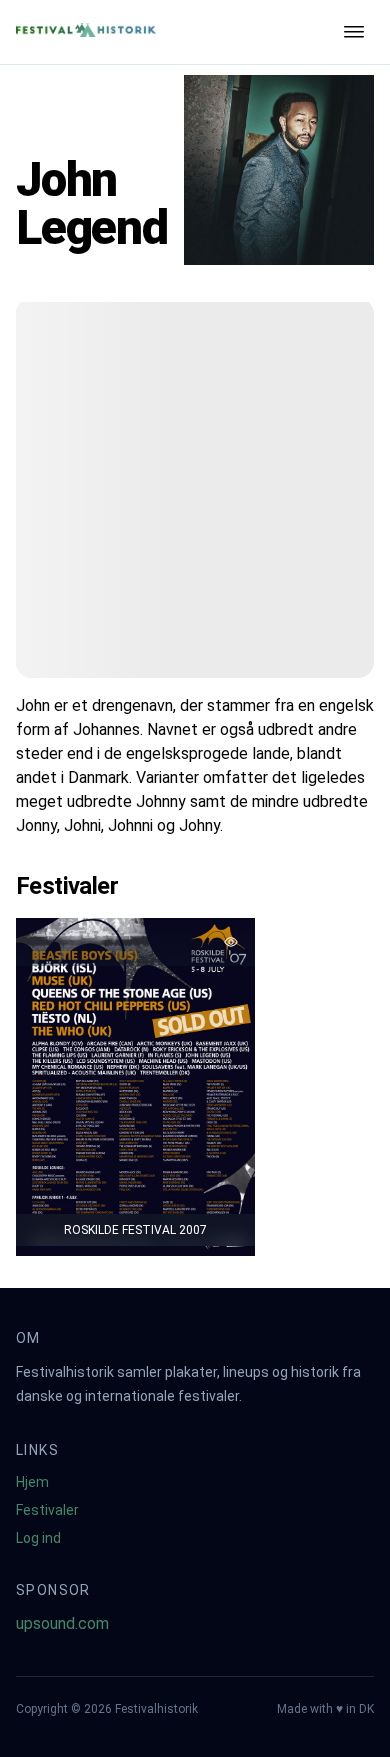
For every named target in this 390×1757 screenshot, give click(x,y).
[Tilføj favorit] (231, 942)
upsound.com (62, 1623)
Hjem (32, 1482)
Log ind (38, 1538)
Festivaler (47, 1510)
